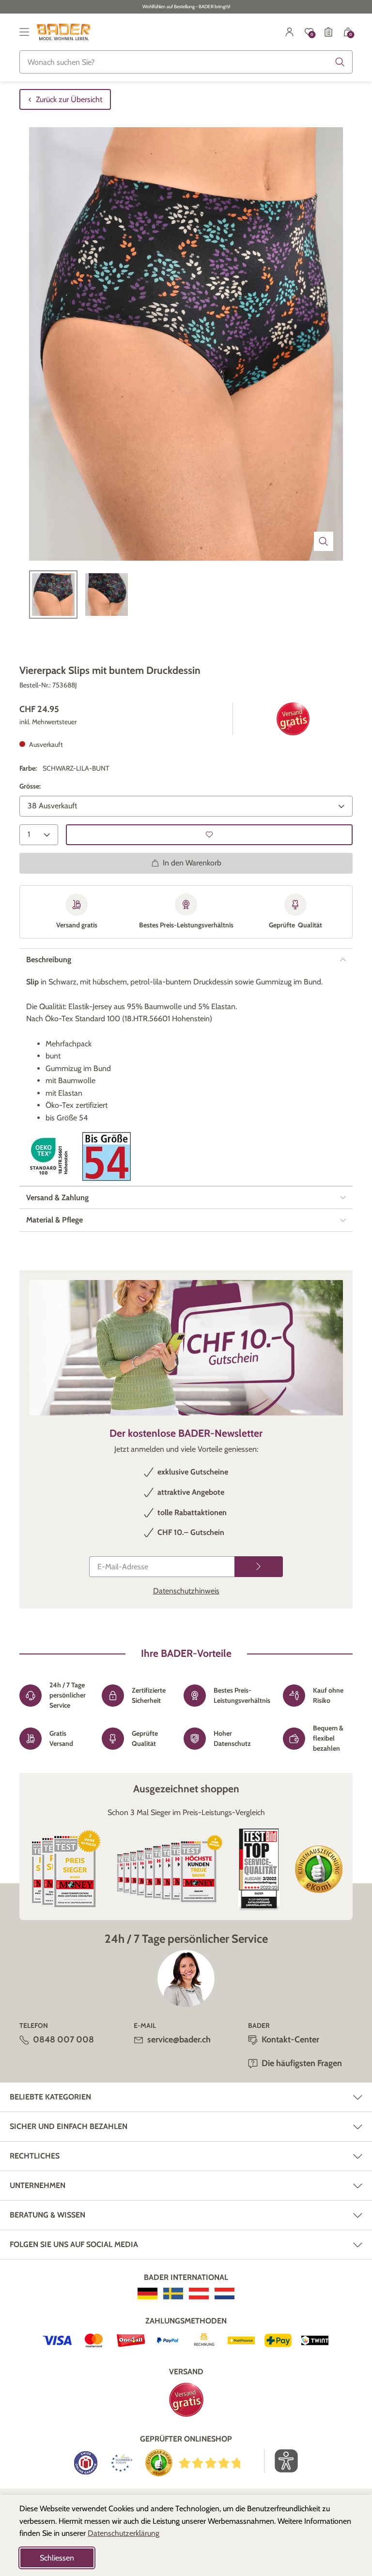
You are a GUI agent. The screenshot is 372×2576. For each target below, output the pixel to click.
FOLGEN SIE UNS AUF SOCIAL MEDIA (74, 2244)
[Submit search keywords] (340, 62)
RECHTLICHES (35, 2156)
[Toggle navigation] (24, 32)
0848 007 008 (63, 2040)
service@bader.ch (179, 2040)
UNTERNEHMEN (38, 2185)
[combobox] (186, 62)
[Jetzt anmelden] (259, 1567)
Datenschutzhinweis (186, 1591)
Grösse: (30, 786)
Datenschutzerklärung (124, 2533)
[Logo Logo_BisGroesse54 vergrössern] (107, 1156)
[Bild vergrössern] (324, 541)
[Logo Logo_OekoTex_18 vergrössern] (50, 1156)
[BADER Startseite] (64, 32)
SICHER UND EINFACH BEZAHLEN (69, 2126)
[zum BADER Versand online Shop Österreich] (199, 2293)
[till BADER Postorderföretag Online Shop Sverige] (173, 2293)
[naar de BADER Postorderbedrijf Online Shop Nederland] (225, 2293)
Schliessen (57, 2558)
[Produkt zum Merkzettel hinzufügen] (209, 835)
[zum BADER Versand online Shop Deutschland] (147, 2293)
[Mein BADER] (290, 32)
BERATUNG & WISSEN (47, 2215)
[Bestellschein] (328, 32)
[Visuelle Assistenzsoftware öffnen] (281, 2461)
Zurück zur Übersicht (69, 99)
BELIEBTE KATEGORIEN (50, 2097)
